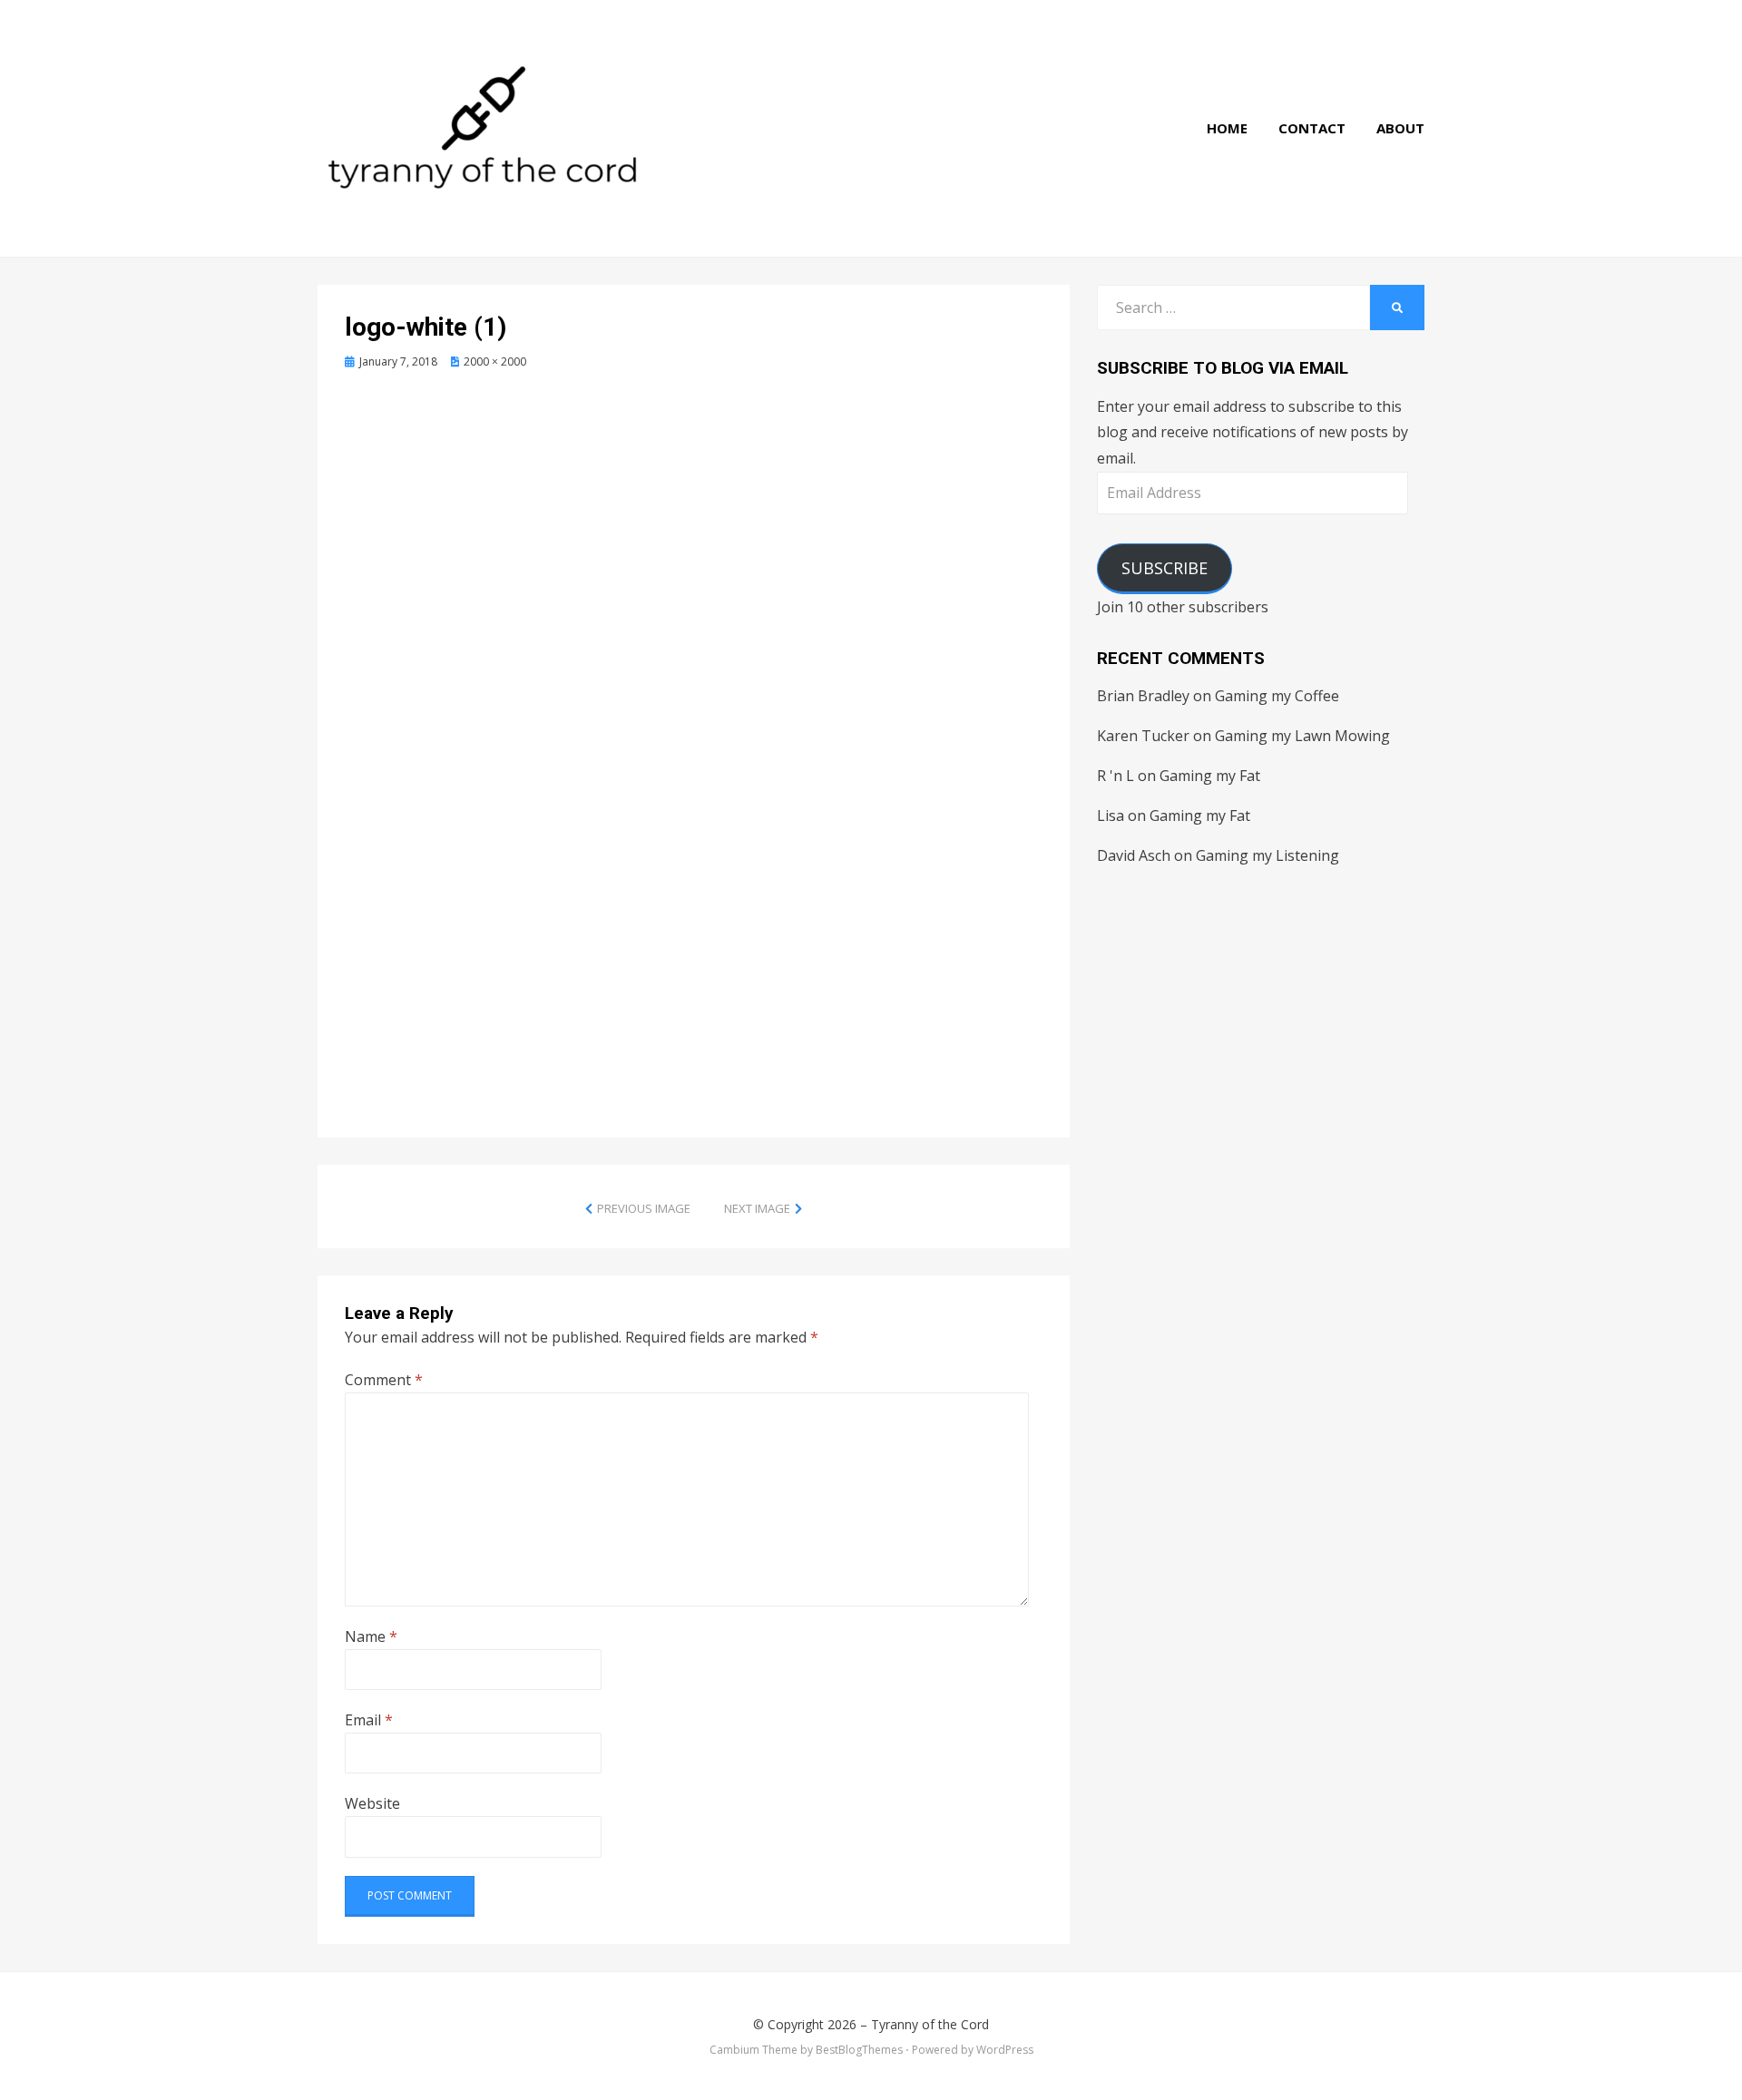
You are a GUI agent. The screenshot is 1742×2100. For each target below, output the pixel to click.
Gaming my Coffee (1277, 696)
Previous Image (644, 1208)
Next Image (757, 1208)
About (1400, 128)
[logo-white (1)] (694, 732)
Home (1227, 128)
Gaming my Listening (1267, 855)
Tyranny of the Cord (930, 2024)
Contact (1312, 128)
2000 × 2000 (495, 361)
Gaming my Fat (1210, 776)
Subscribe (1165, 568)
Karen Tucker (1143, 736)
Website (372, 1803)
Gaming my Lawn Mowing (1302, 736)
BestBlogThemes (859, 2050)
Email (369, 1720)
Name (371, 1636)
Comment (384, 1380)
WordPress (1005, 2050)
